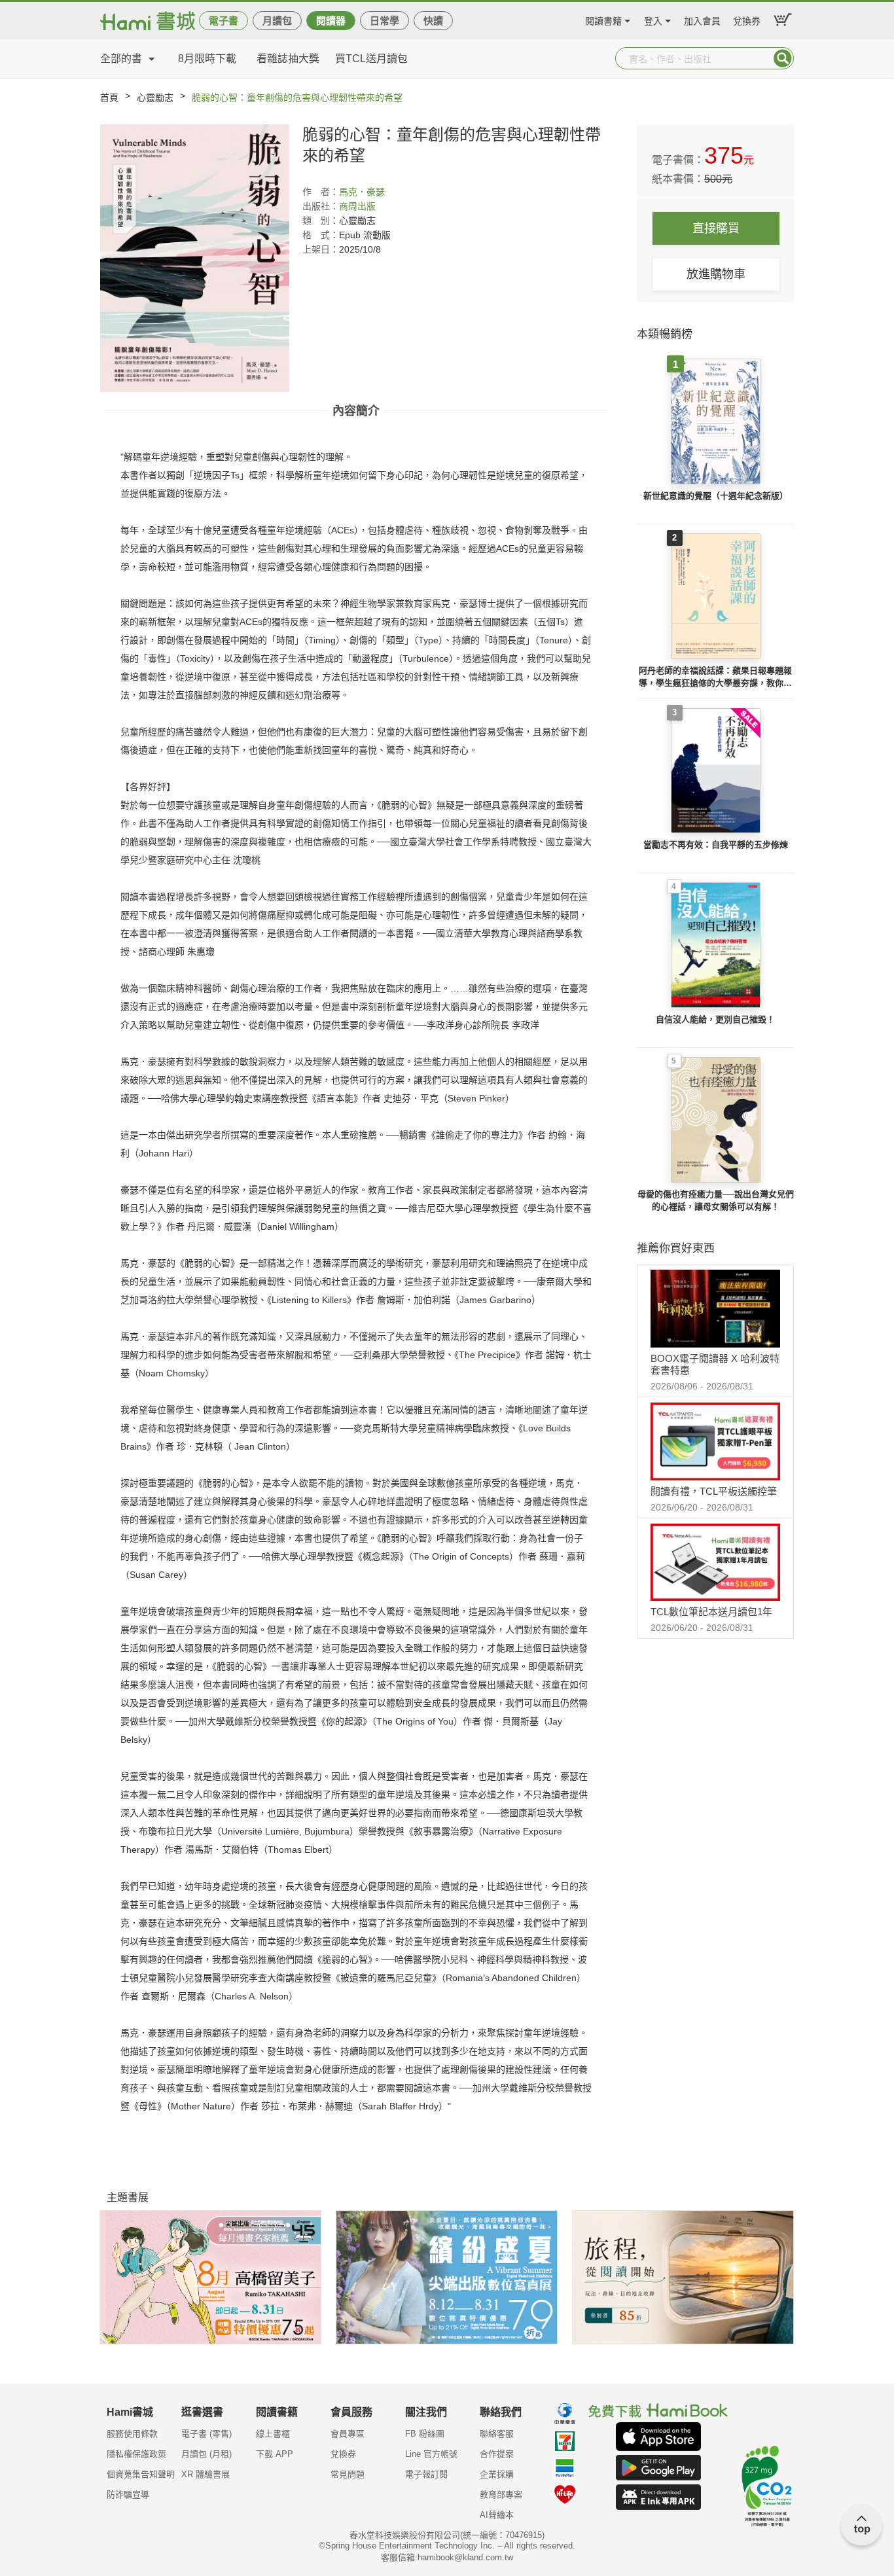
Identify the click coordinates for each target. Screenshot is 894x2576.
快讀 (433, 21)
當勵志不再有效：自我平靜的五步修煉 (716, 845)
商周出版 (357, 206)
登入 (653, 19)
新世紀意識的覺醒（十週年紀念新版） (716, 496)
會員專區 (348, 2434)
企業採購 (497, 2474)
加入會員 (702, 19)
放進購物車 (716, 274)
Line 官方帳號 (431, 2454)
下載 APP (275, 2454)
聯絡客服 (497, 2434)
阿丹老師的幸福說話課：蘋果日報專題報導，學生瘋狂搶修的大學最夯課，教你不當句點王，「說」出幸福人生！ (715, 678)
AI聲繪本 (497, 2515)
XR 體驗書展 (206, 2474)
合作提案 (497, 2454)
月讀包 (277, 21)
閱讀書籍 (603, 19)
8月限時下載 (207, 59)
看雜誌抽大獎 (288, 59)
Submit (783, 58)
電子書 (223, 21)
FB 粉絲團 (425, 2434)
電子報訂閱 (426, 2474)
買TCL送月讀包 (371, 59)
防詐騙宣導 (128, 2495)
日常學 (384, 21)
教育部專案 (501, 2495)
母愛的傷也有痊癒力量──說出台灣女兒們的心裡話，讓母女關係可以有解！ (716, 1201)
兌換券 (747, 19)
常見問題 (348, 2474)
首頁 (109, 98)
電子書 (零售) (206, 2434)
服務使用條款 (132, 2434)
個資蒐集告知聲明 (141, 2474)
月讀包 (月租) (206, 2454)
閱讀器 (331, 21)
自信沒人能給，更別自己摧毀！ (715, 1019)
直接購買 (716, 228)
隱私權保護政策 (136, 2454)
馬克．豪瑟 (362, 192)
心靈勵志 (155, 98)
